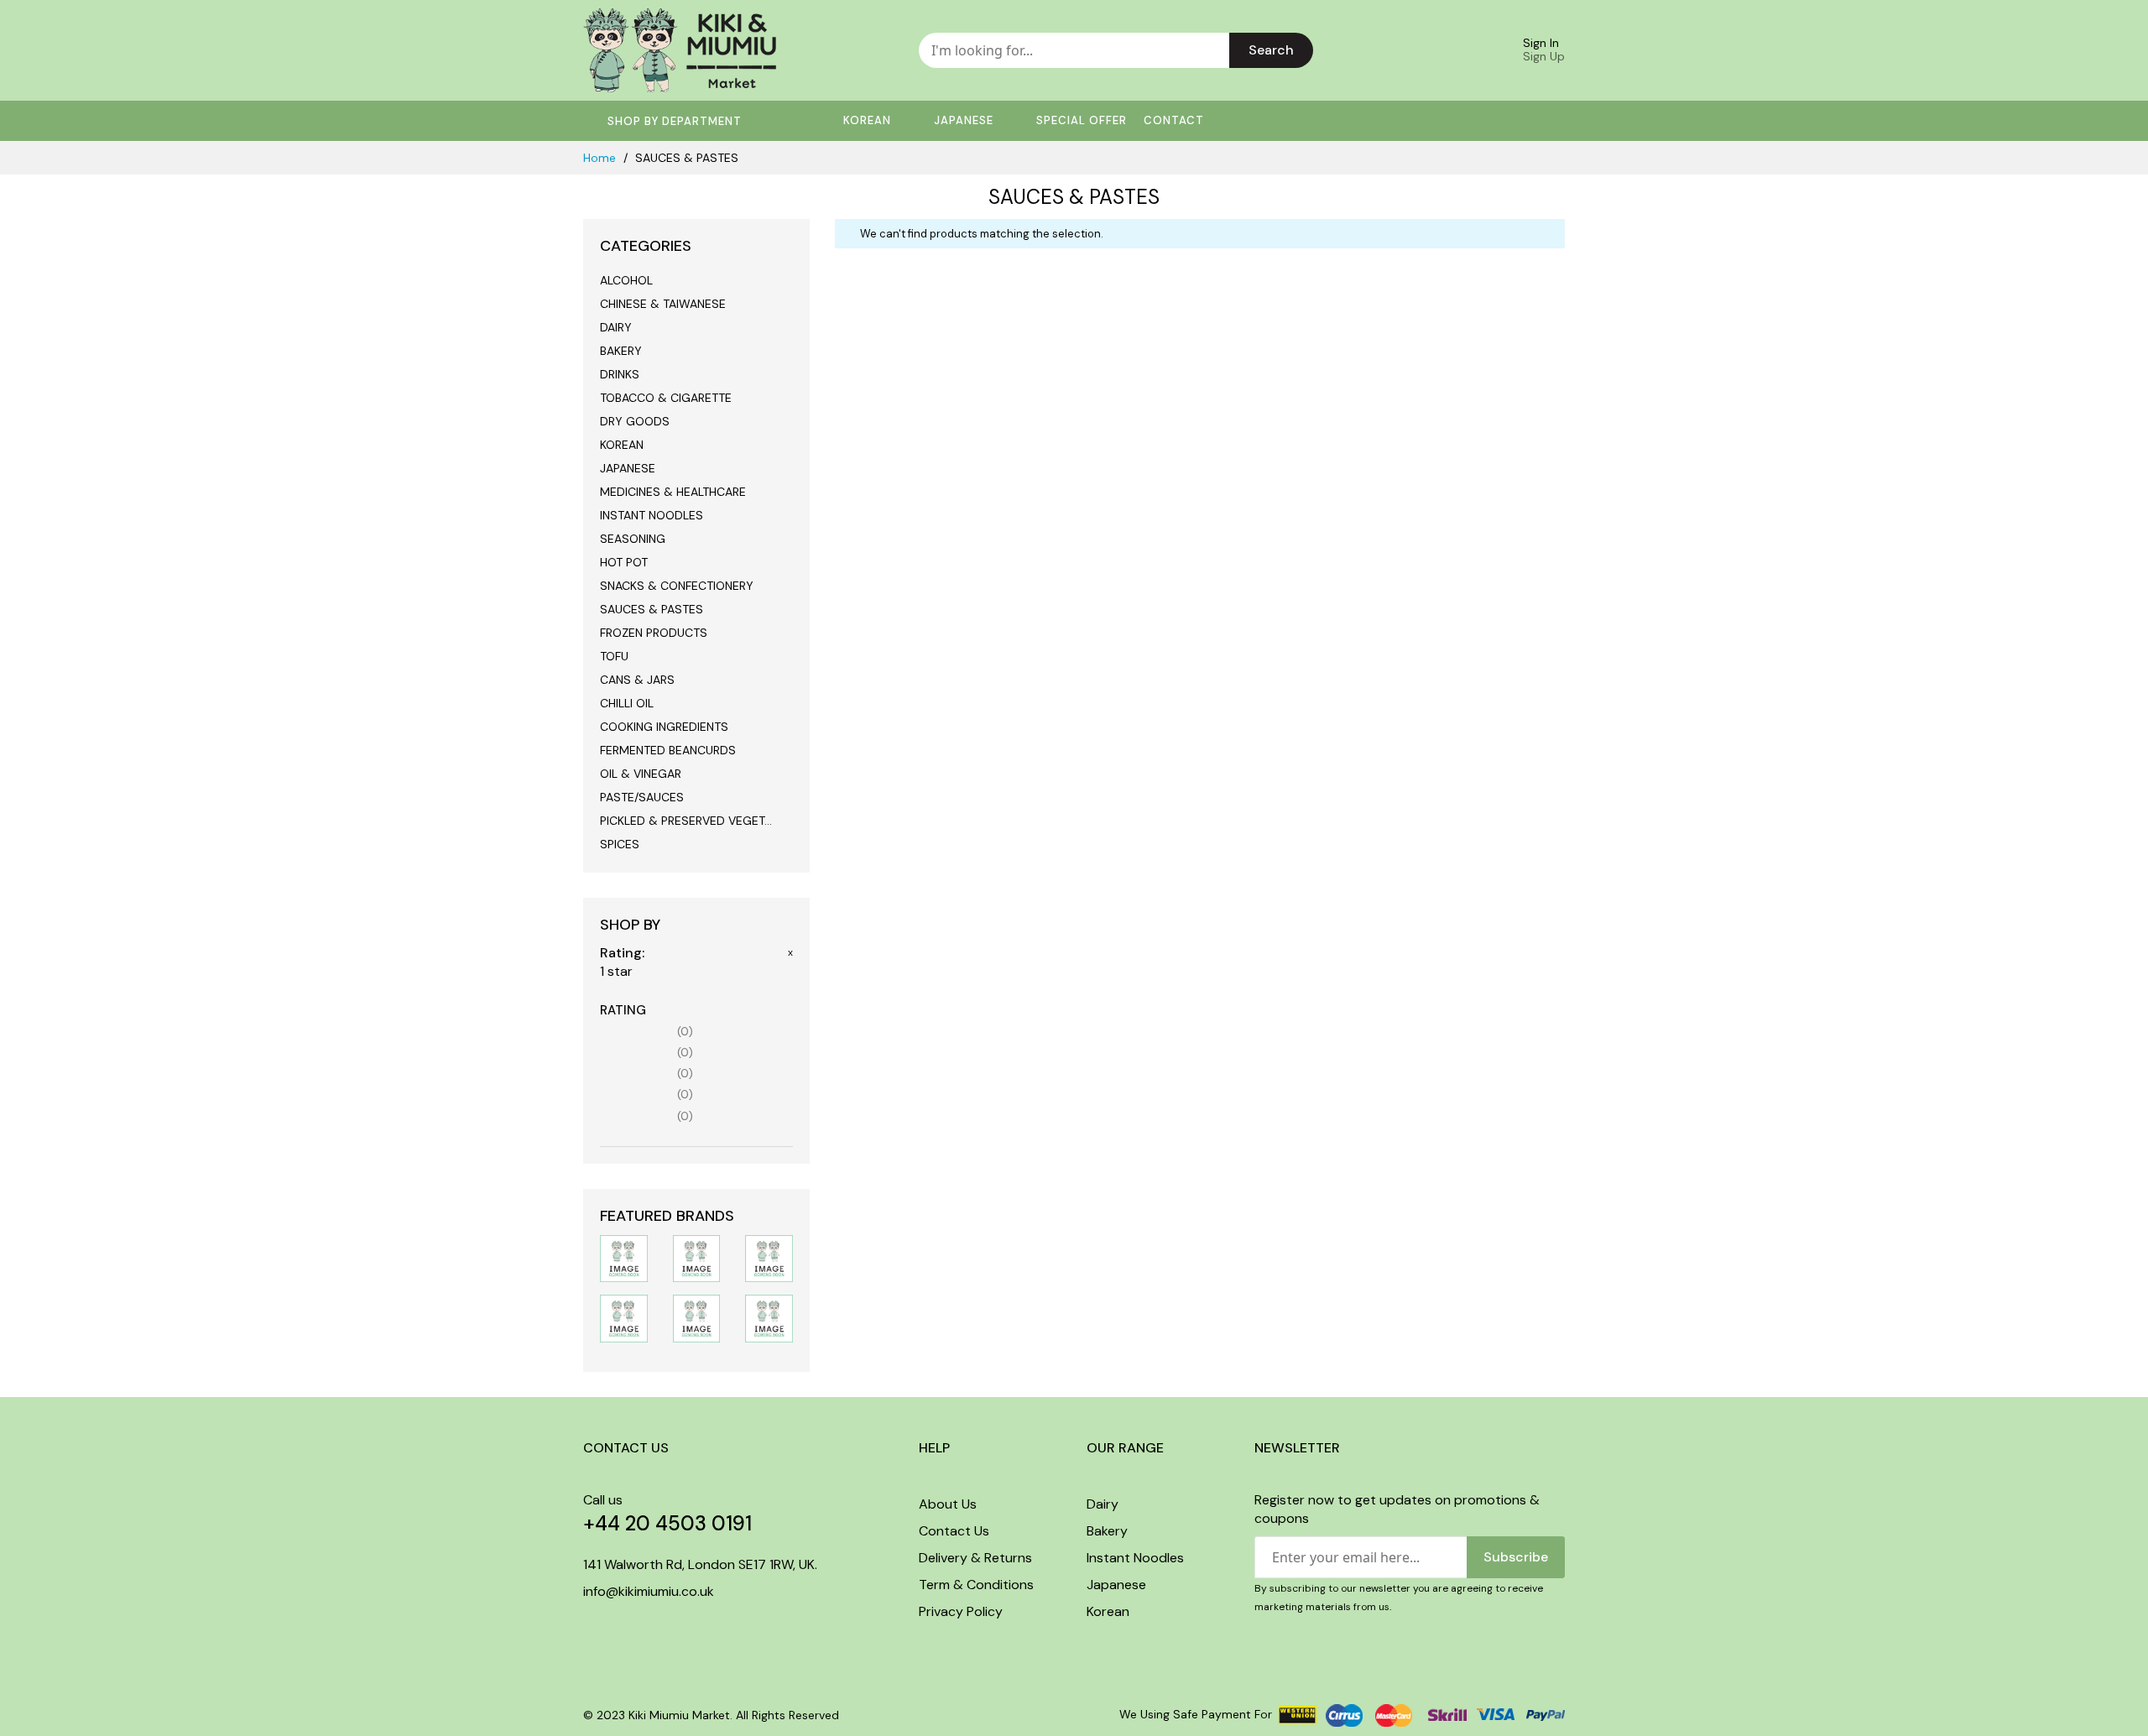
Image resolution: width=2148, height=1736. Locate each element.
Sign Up (1544, 56)
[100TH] (697, 1257)
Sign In (1541, 43)
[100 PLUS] (624, 1257)
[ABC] (769, 1318)
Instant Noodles (1135, 1558)
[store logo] (680, 50)
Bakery (1107, 1531)
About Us (948, 1504)
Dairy (1103, 1504)
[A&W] (624, 1318)
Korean (1108, 1611)
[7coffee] (769, 1257)
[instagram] (618, 1627)
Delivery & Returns (975, 1558)
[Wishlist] (1421, 50)
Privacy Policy (961, 1611)
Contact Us (954, 1531)
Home (601, 158)
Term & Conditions (976, 1585)
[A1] (697, 1318)
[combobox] (1074, 50)
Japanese (1116, 1585)
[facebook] (588, 1627)
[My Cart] (1465, 50)
